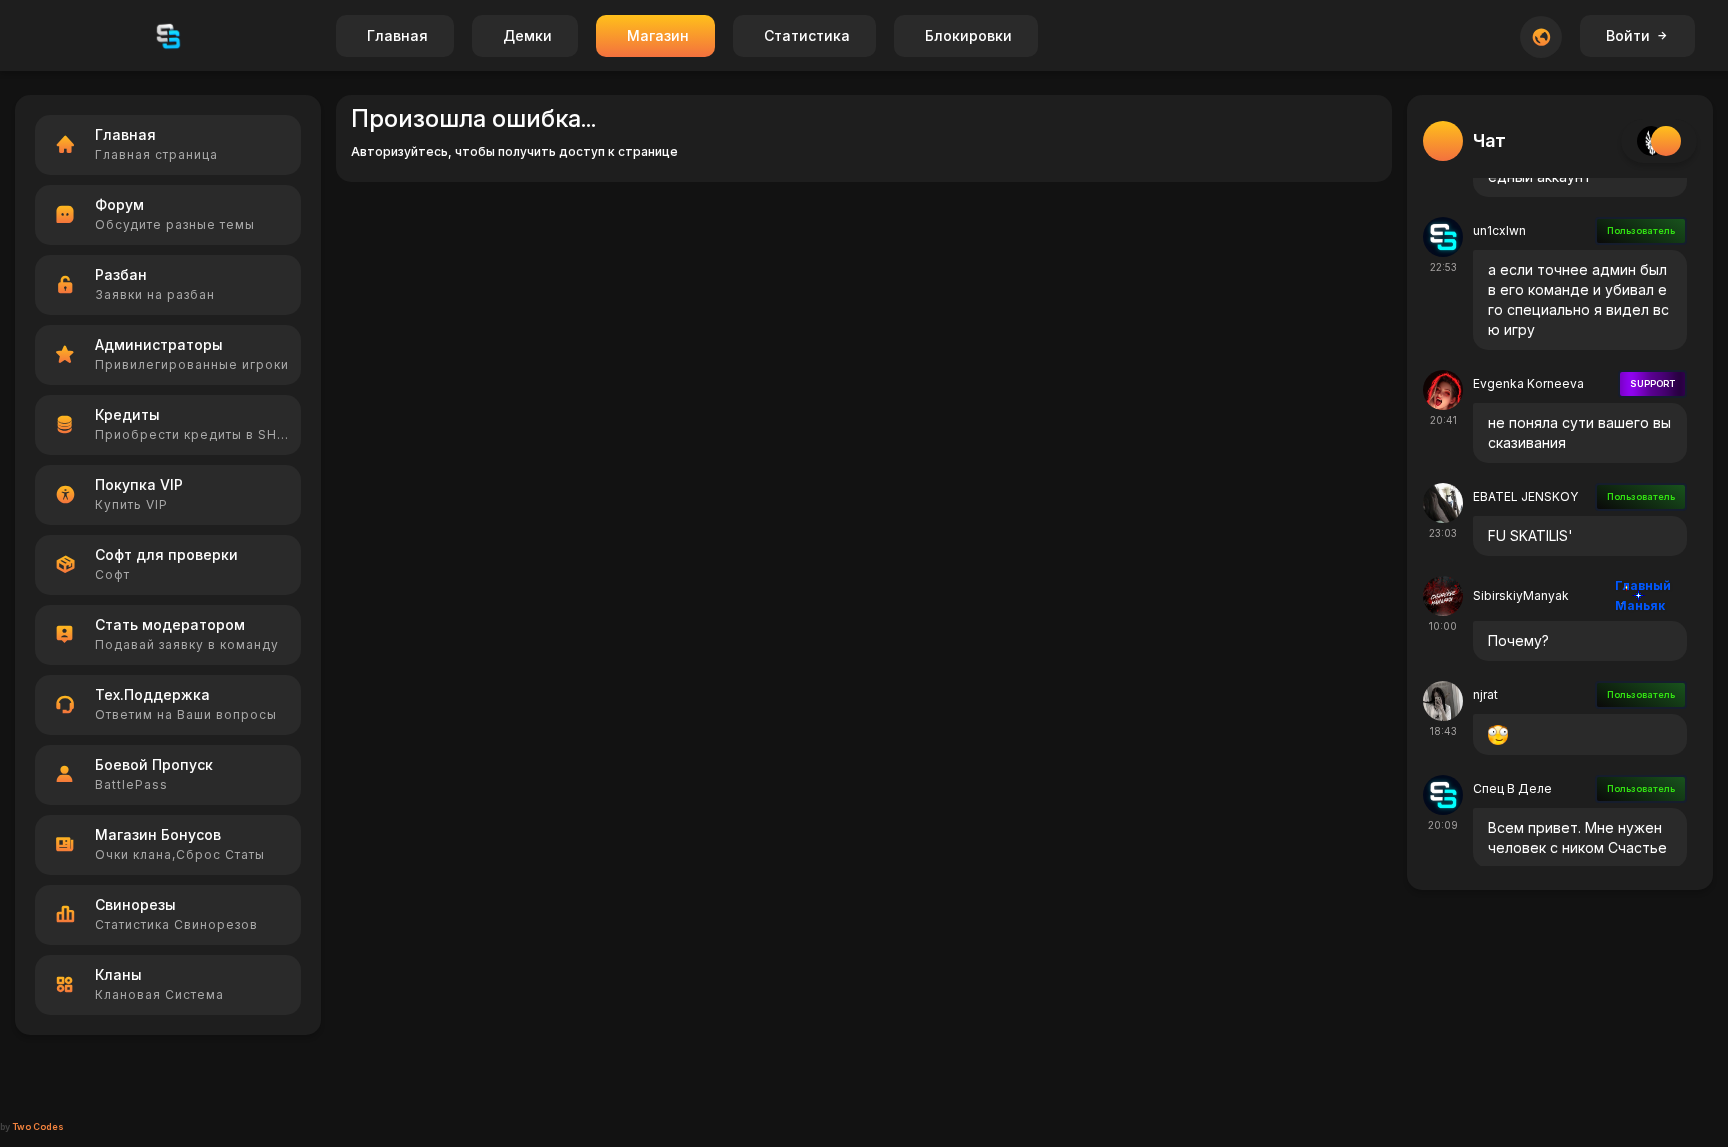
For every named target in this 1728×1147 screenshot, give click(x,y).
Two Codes (38, 1126)
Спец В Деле (1512, 788)
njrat (1485, 694)
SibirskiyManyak (1521, 595)
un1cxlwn (1499, 230)
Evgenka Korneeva (1528, 383)
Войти (1628, 35)
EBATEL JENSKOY (1525, 496)
